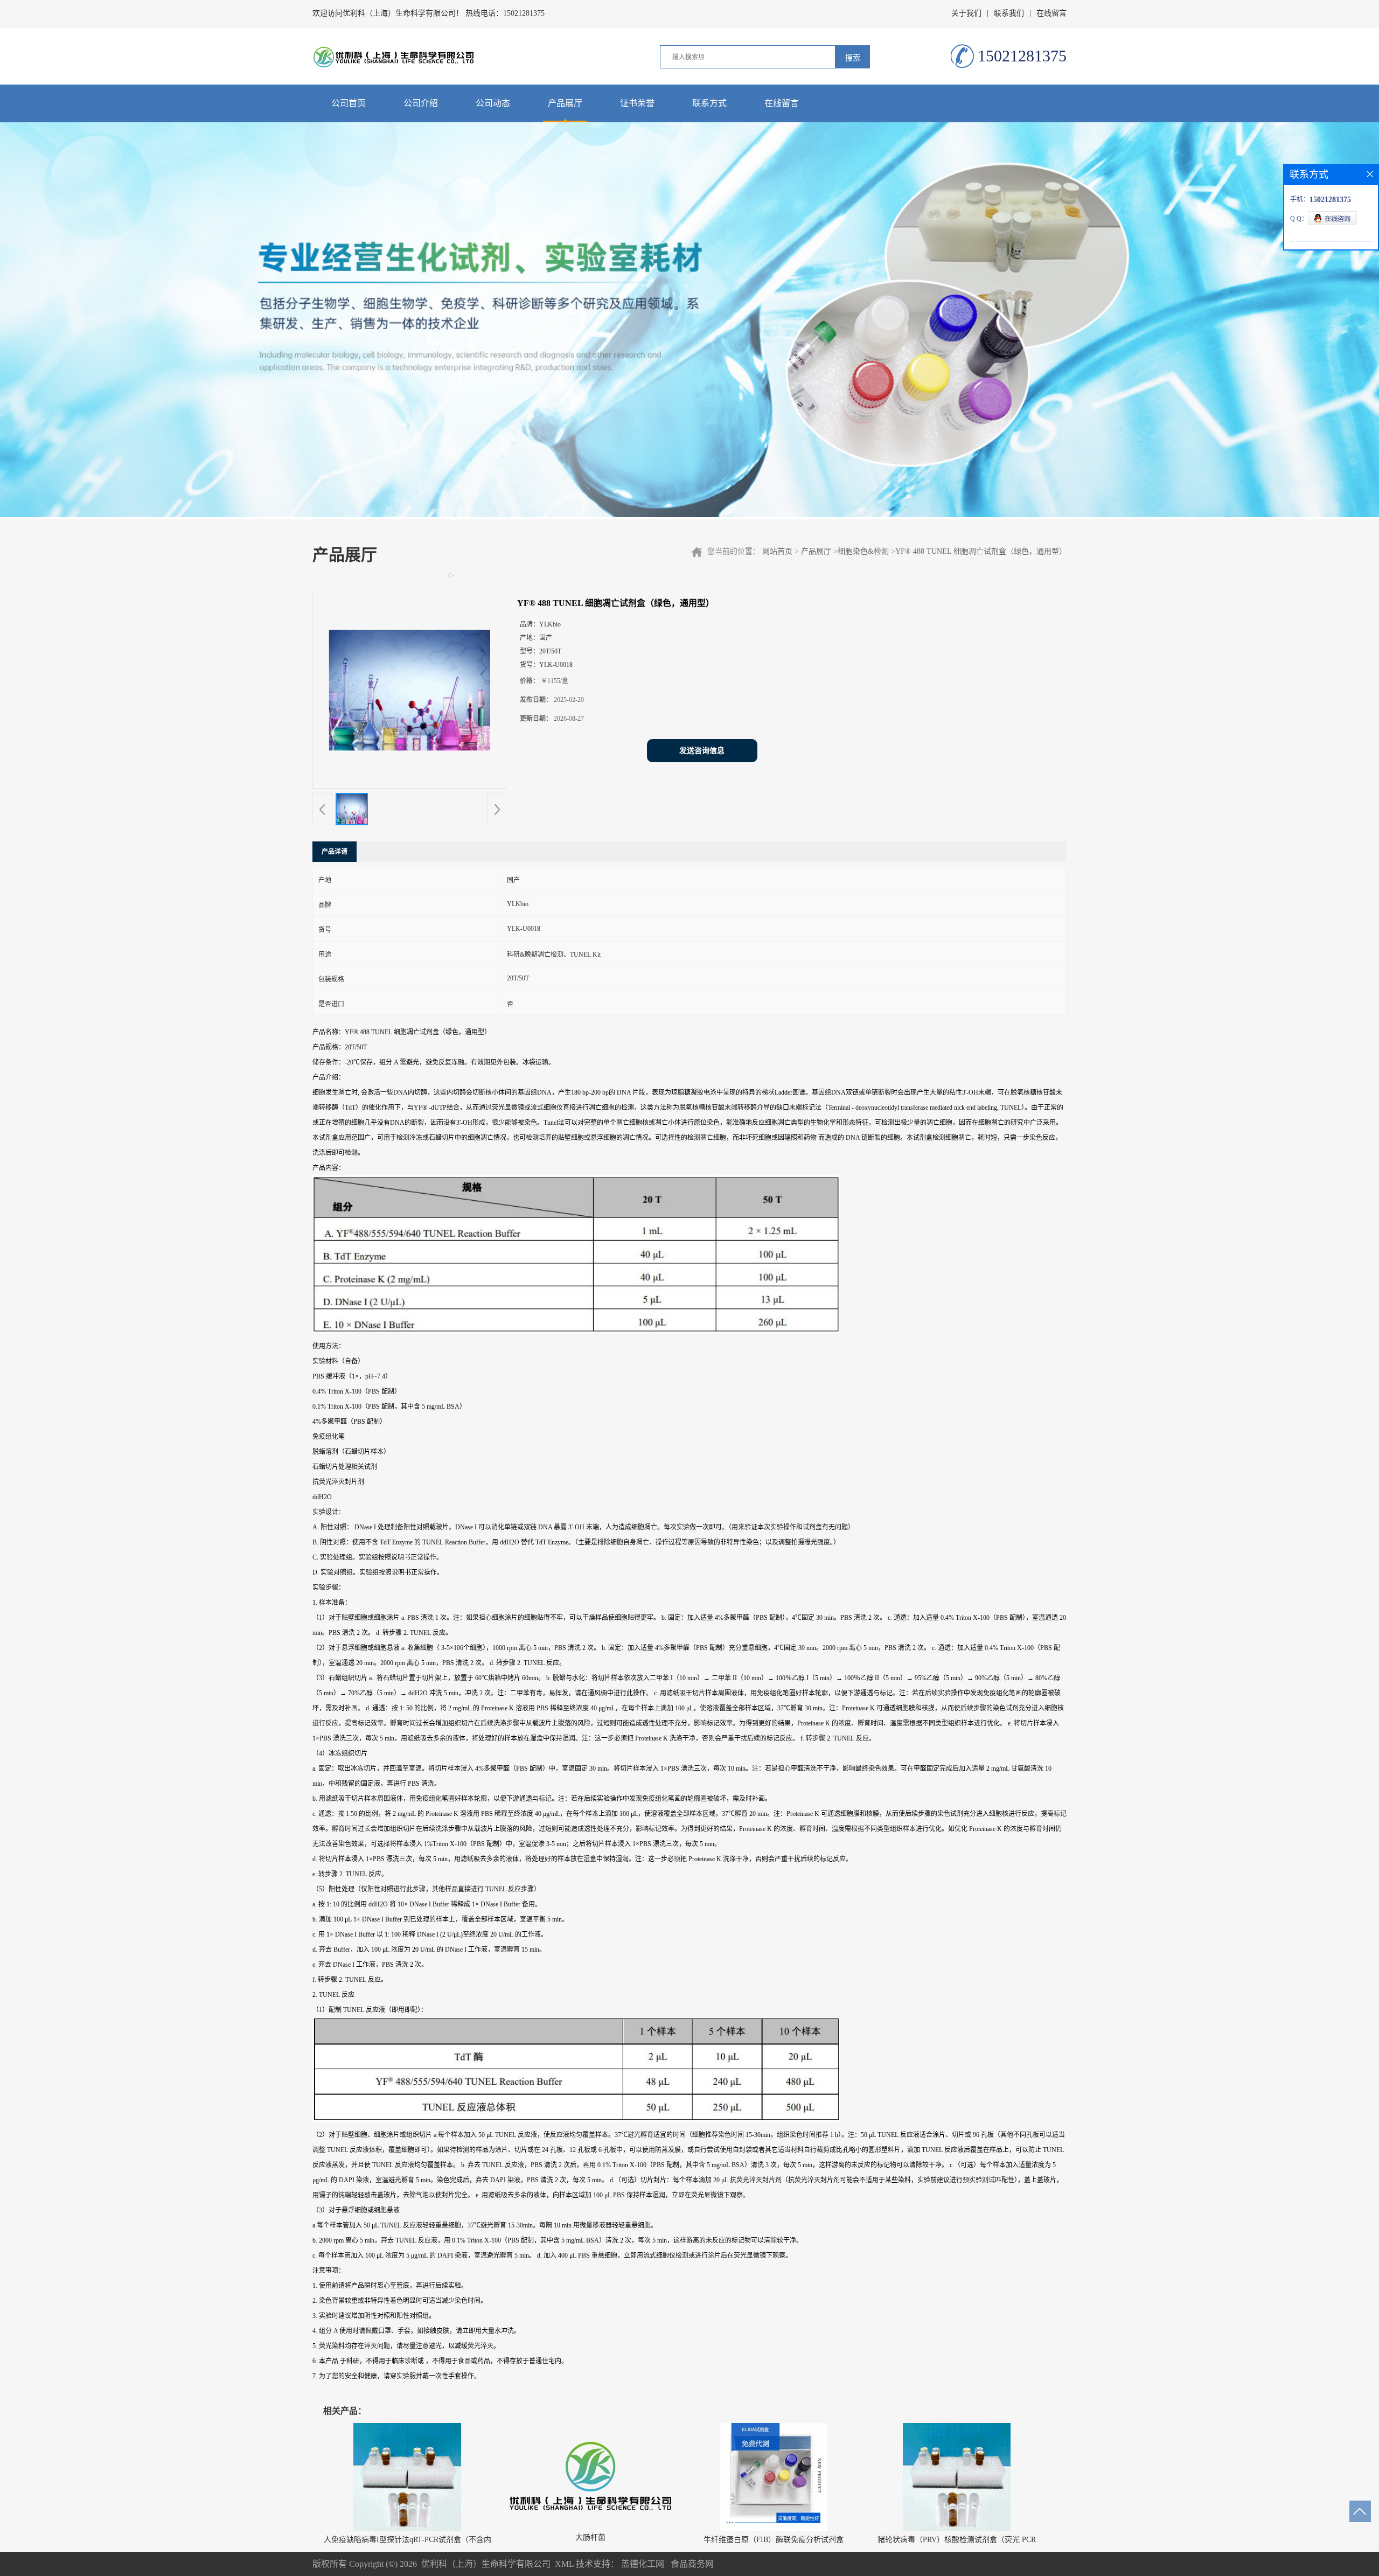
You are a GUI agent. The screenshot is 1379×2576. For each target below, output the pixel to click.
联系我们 (1009, 13)
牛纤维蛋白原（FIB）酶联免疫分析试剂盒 (774, 2540)
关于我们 (966, 13)
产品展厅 (565, 103)
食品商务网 (692, 2564)
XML (564, 2564)
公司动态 (493, 103)
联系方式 (709, 103)
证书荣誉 (637, 103)
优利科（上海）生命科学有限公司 (486, 2564)
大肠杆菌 (590, 2537)
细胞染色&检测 (863, 551)
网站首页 (777, 551)
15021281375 (524, 13)
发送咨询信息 (702, 751)
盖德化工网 (643, 2564)
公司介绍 (421, 103)
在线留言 (1051, 13)
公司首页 (349, 103)
